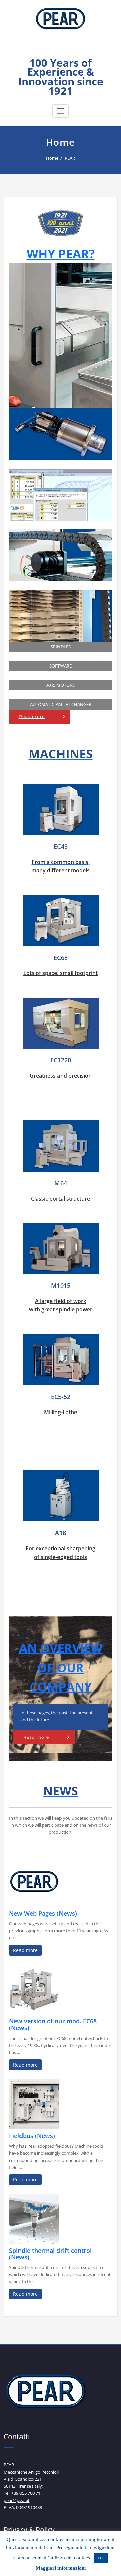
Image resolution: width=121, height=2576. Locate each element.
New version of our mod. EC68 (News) (53, 2024)
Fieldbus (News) (32, 2136)
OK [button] (101, 2558)
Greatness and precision (61, 1076)
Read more (32, 717)
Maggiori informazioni (61, 2568)
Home (52, 158)
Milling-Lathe (61, 1412)
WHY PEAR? (61, 254)
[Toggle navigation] (61, 111)
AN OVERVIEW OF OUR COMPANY (61, 1668)
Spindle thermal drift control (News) (50, 2254)
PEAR (61, 51)
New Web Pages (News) (43, 1913)
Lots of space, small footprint (61, 973)
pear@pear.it (17, 2500)
